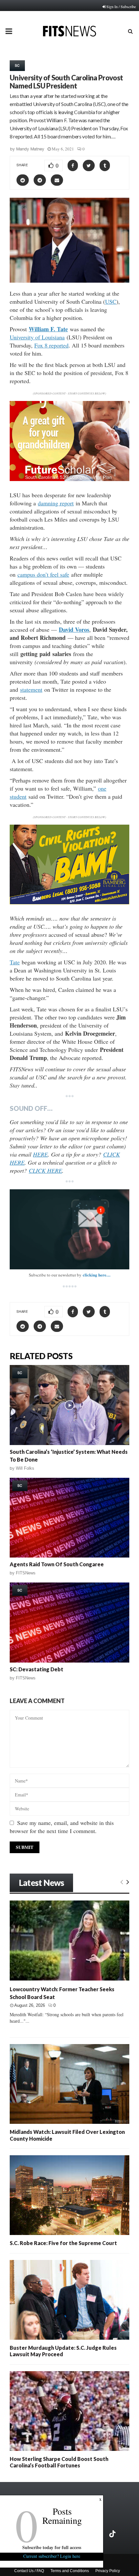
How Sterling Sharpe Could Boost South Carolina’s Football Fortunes (59, 2462)
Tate (15, 962)
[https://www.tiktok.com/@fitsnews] (113, 2534)
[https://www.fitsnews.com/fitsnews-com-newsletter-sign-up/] (69, 1229)
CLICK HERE (45, 1170)
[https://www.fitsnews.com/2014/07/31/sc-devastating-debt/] (69, 1623)
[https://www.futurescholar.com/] (69, 479)
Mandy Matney (30, 149)
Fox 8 (42, 345)
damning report (56, 503)
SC (17, 65)
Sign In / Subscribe (121, 6)
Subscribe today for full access (52, 2547)
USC (111, 301)
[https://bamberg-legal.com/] (69, 903)
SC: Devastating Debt (37, 1669)
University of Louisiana (37, 337)
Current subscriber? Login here (52, 2556)
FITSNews (26, 1573)
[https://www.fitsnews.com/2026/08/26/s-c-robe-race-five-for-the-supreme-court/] (69, 2195)
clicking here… (97, 1275)
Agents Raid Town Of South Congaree (57, 1564)
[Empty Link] (122, 1882)
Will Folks (25, 1468)
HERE (40, 1154)
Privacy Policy (108, 2571)
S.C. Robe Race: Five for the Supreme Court (63, 2243)
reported (59, 345)
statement (31, 689)
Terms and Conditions (70, 2571)
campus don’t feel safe (43, 574)
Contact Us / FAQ (29, 2571)
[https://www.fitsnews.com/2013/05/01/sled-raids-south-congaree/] (69, 1518)
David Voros (74, 629)
